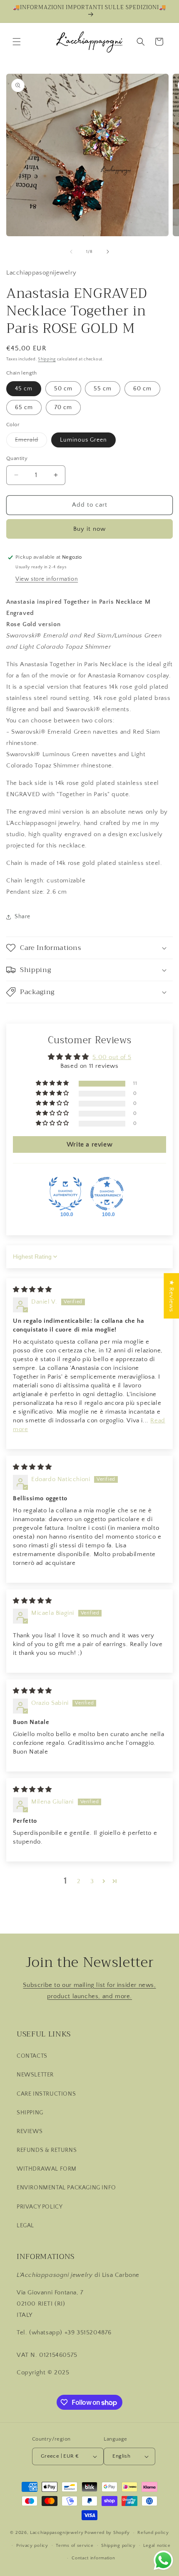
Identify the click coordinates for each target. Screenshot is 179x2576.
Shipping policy (118, 2546)
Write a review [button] (89, 1144)
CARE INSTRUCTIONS (46, 2094)
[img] (32, 1290)
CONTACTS (32, 2056)
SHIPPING (30, 2113)
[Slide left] (71, 252)
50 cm (63, 389)
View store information (47, 579)
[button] (17, 42)
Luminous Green (83, 440)
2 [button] (79, 1881)
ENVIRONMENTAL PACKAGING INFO (66, 2188)
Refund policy (153, 2533)
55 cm (103, 389)
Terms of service (75, 2546)
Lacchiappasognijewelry (57, 2533)
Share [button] (22, 917)
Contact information (93, 2558)
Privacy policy (32, 2546)
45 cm (24, 389)
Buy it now (89, 529)
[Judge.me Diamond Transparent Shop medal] (107, 1194)
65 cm (24, 407)
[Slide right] (108, 252)
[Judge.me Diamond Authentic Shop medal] (65, 1194)
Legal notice (157, 2546)
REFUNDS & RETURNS (47, 2150)
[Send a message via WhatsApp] (163, 2560)
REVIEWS (30, 2131)
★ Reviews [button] (171, 1295)
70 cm (63, 407)
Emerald (31, 442)
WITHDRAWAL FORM (47, 2169)
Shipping (47, 359)
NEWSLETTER (35, 2075)
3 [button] (92, 1881)
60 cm (142, 389)
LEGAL (25, 2226)
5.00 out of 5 (112, 1057)
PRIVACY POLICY (40, 2207)
